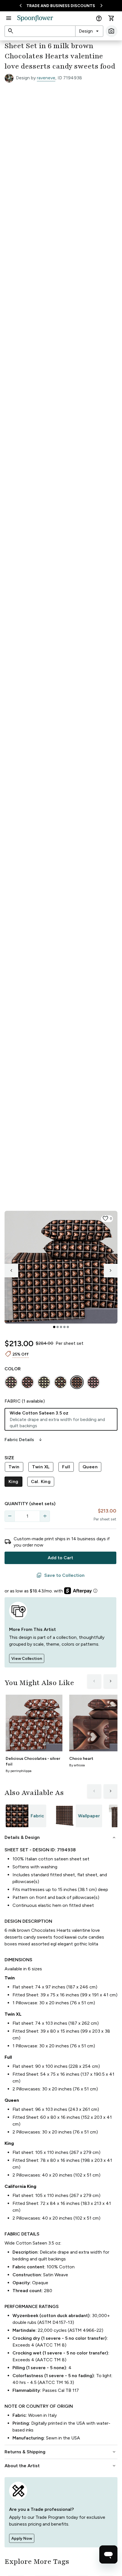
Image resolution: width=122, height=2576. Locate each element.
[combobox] (89, 31)
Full (66, 1467)
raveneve (46, 78)
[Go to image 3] (61, 1327)
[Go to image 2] (58, 1327)
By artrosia (77, 1765)
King (13, 1481)
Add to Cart (60, 1558)
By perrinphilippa (19, 1771)
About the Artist (61, 2466)
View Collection (27, 1659)
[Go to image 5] (68, 1327)
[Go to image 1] (54, 1327)
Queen (90, 1467)
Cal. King (41, 1481)
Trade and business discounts (61, 6)
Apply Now (22, 2538)
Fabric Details (24, 1440)
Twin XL (41, 1467)
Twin (14, 1467)
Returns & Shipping (61, 2452)
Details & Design (61, 1837)
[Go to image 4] (64, 1327)
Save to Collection (60, 1575)
